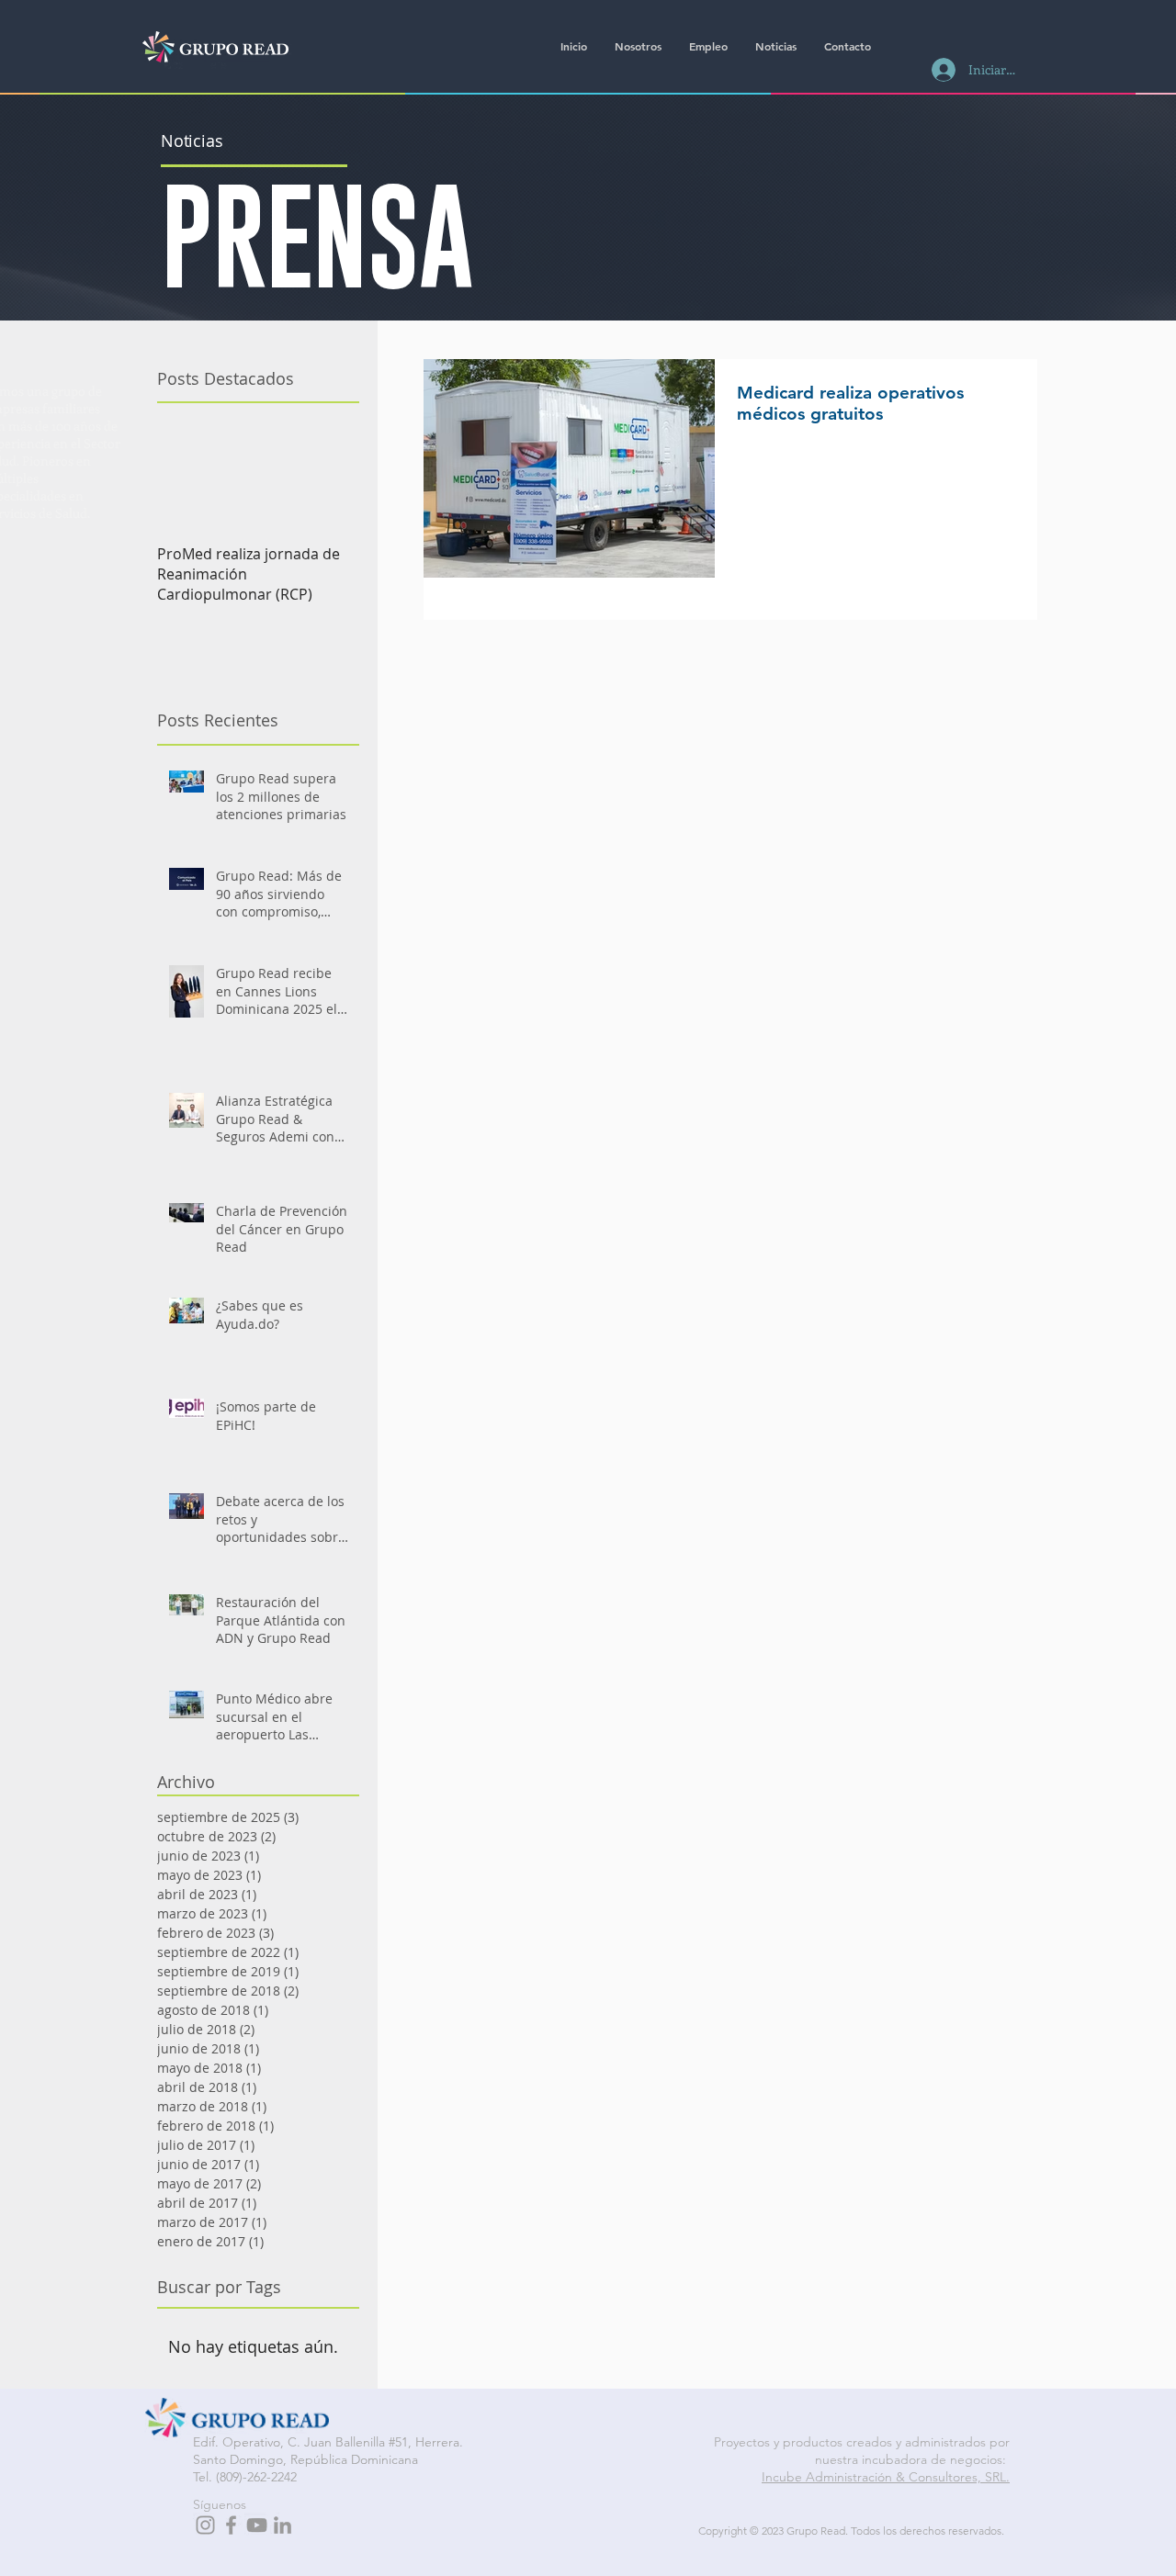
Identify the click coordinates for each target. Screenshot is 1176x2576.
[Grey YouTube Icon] (257, 2525)
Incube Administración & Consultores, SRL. (886, 2477)
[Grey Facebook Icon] (231, 2525)
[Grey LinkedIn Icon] (283, 2525)
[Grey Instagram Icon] (205, 2525)
